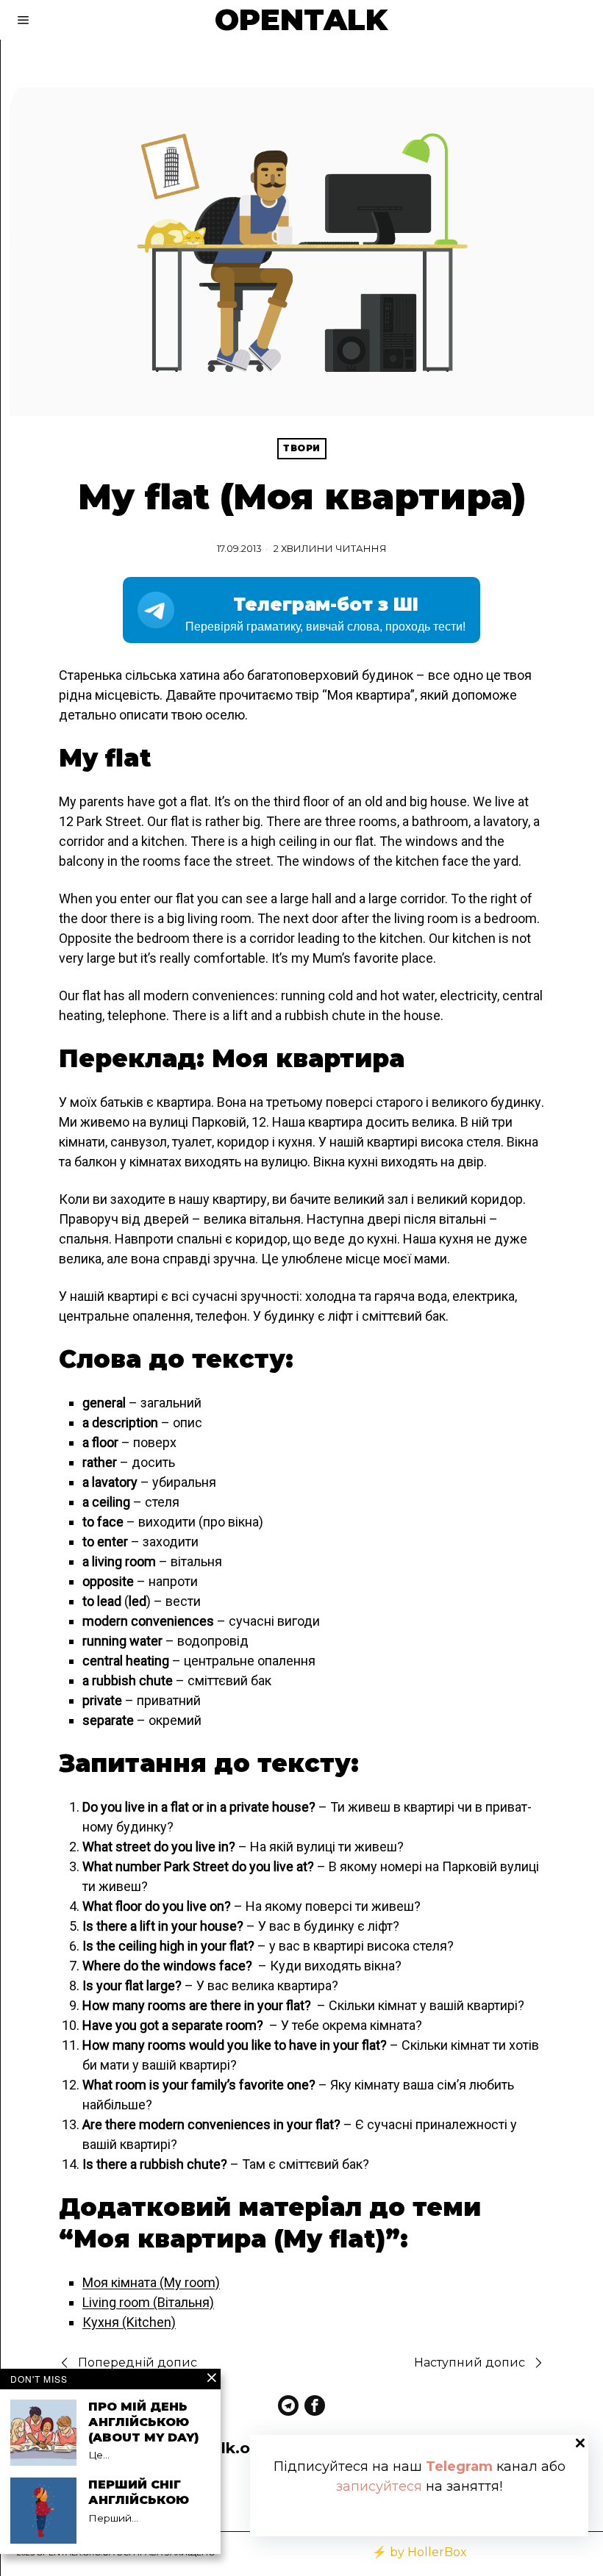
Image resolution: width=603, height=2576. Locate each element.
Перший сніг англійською (139, 2492)
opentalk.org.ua (228, 2448)
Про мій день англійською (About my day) (143, 2422)
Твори (302, 448)
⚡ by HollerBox (420, 2552)
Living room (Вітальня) (148, 2302)
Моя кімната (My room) (151, 2282)
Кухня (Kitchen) (129, 2322)
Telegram (459, 2466)
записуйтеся (379, 2486)
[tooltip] (288, 2405)
